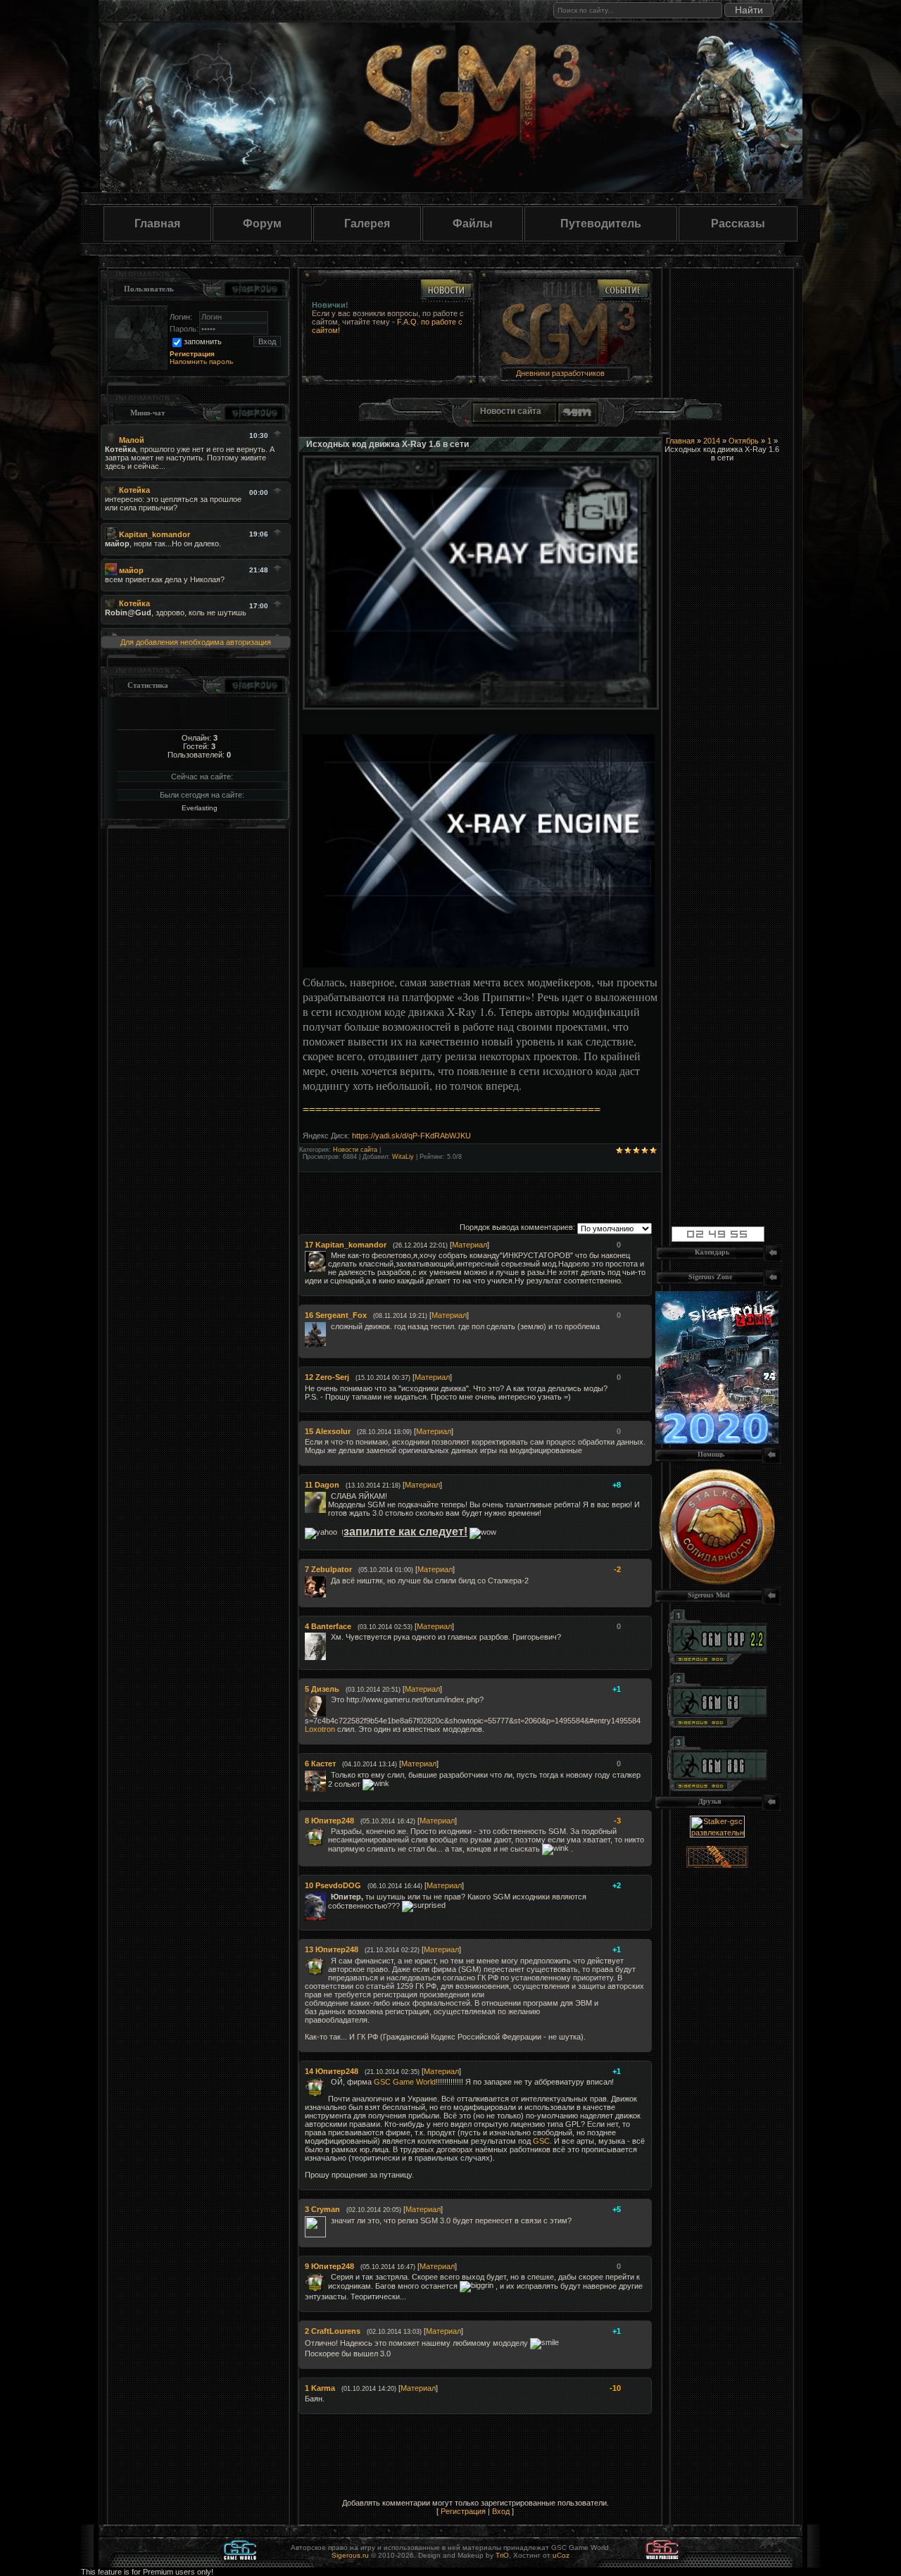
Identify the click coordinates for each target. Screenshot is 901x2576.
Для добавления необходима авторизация (196, 642)
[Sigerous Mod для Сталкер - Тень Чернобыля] (717, 1788)
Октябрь (744, 441)
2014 (712, 441)
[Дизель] (329, 1699)
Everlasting (200, 808)
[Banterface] (329, 1637)
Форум (262, 224)
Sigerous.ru (350, 2555)
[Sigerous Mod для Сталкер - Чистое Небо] (717, 1725)
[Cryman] (329, 2220)
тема (435, 322)
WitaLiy (403, 1157)
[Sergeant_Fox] (329, 1326)
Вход (501, 2511)
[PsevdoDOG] (329, 1897)
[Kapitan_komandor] (329, 1255)
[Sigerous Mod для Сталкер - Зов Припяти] (717, 1661)
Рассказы (738, 224)
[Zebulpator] (329, 1581)
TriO (502, 2555)
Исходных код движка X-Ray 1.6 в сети (388, 444)
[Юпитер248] (329, 1831)
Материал (470, 1245)
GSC (541, 2141)
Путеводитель (601, 224)
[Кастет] (329, 1775)
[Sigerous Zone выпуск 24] (717, 1441)
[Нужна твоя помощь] (717, 1582)
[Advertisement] (541, 1193)
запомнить (203, 341)
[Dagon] (329, 1496)
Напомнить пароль (201, 362)
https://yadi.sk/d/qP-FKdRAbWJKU (411, 1136)
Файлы (473, 224)
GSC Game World (405, 2082)
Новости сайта (355, 1150)
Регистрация (463, 2511)
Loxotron (320, 1729)
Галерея (367, 224)
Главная (157, 224)
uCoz (561, 2555)
